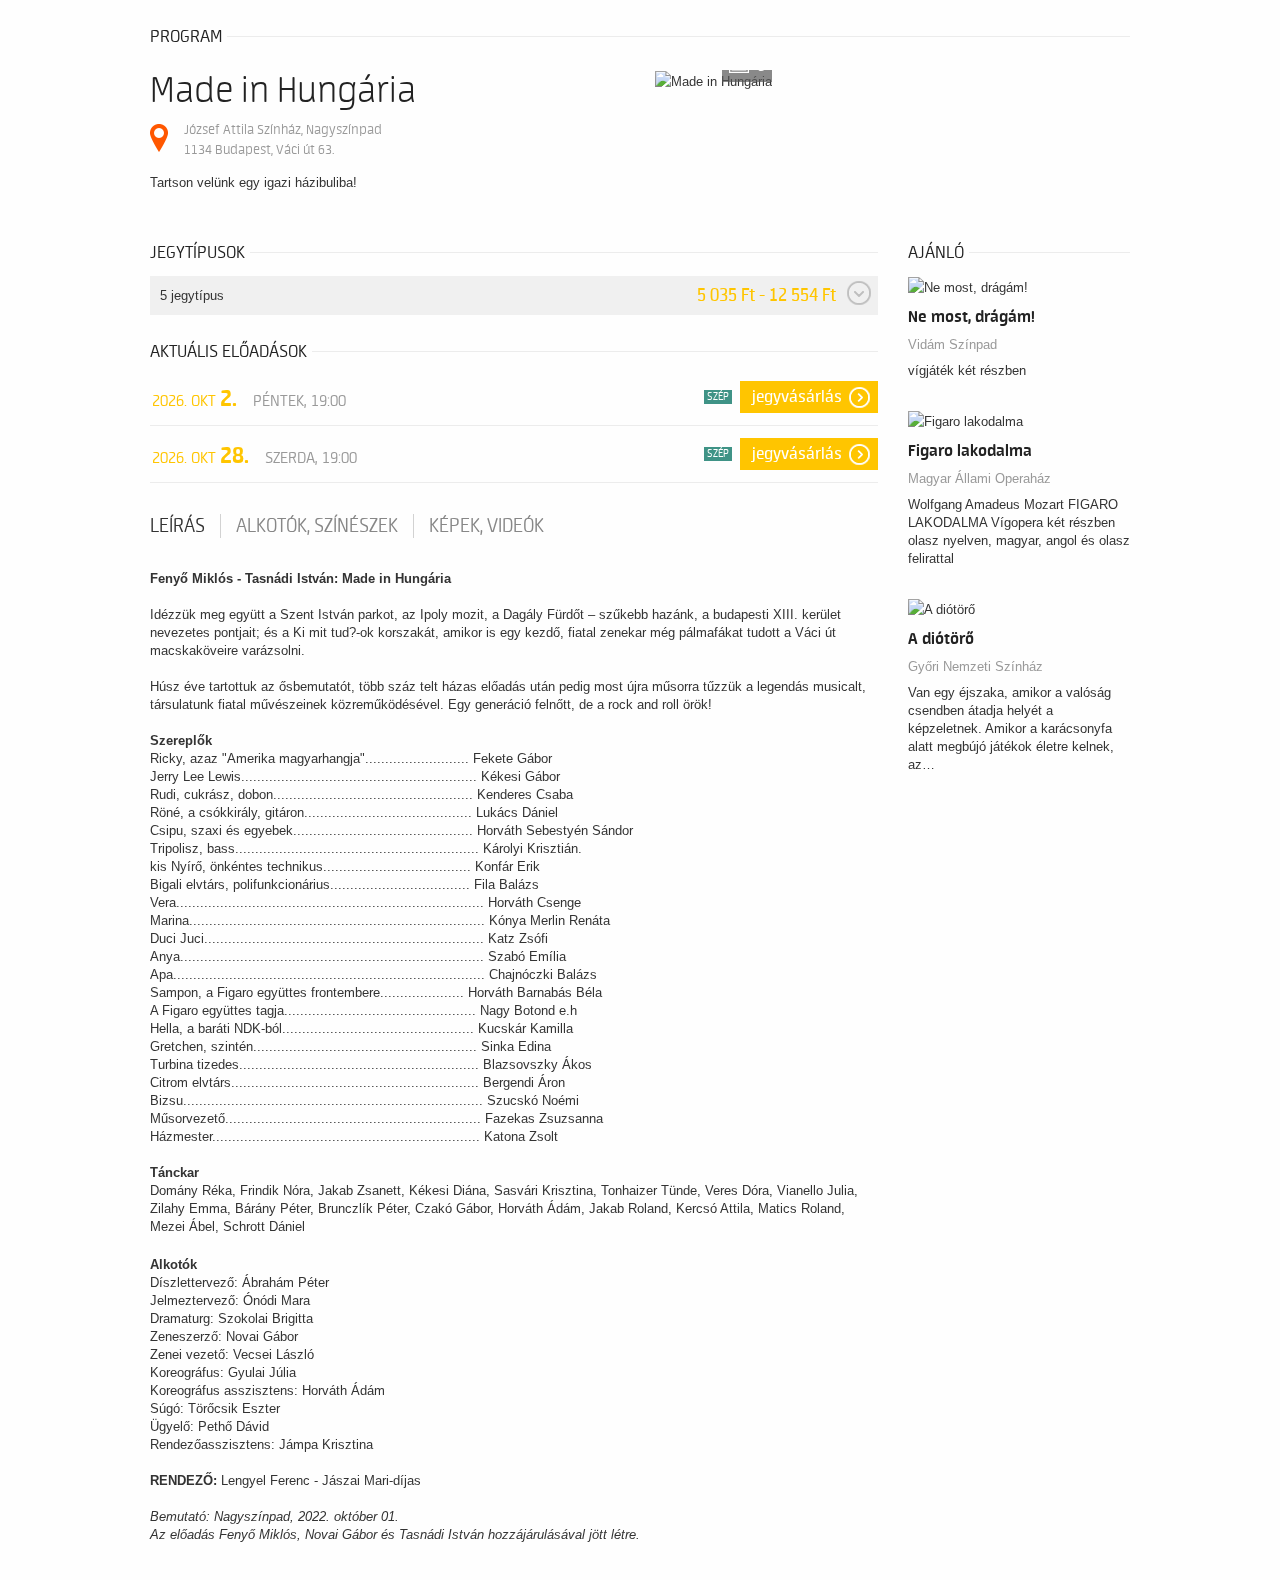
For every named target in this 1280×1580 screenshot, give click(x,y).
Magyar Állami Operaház (979, 478)
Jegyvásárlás (797, 397)
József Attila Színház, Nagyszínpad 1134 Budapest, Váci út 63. (283, 139)
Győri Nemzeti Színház (975, 666)
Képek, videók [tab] (486, 526)
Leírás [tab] (177, 526)
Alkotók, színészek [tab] (317, 526)
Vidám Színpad (952, 344)
